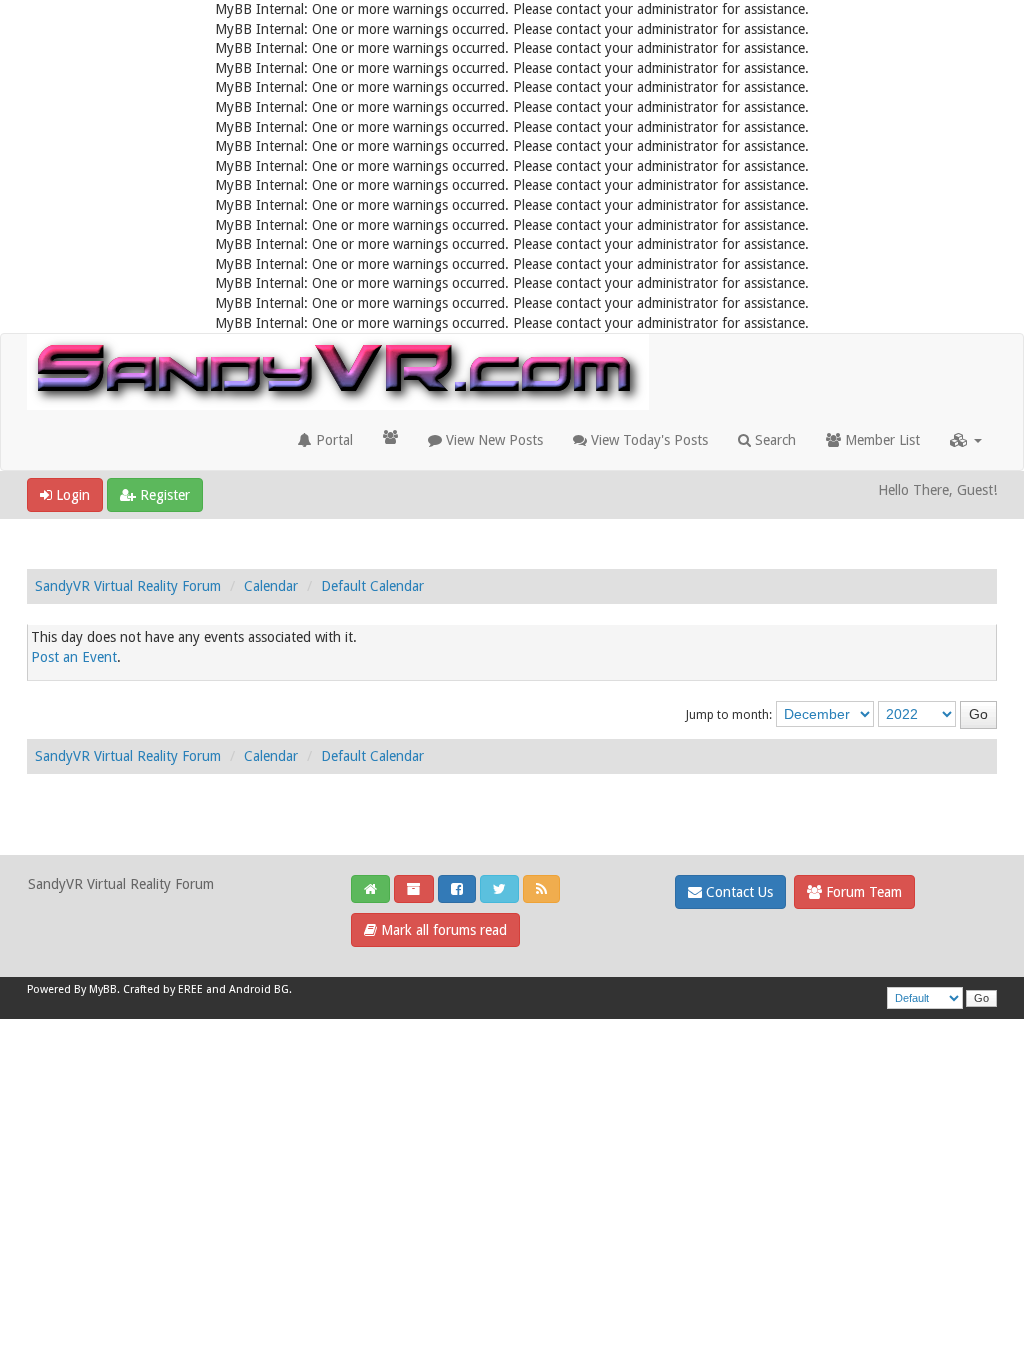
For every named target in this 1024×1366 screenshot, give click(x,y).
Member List (880, 440)
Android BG (259, 989)
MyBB (103, 989)
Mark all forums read (442, 930)
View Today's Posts (647, 440)
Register (163, 495)
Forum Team (862, 892)
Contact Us (737, 892)
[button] (966, 440)
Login (71, 495)
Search (773, 440)
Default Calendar (372, 586)
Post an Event (74, 657)
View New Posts (492, 440)
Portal (332, 440)
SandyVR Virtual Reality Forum (128, 586)
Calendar (271, 586)
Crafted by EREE (163, 989)
